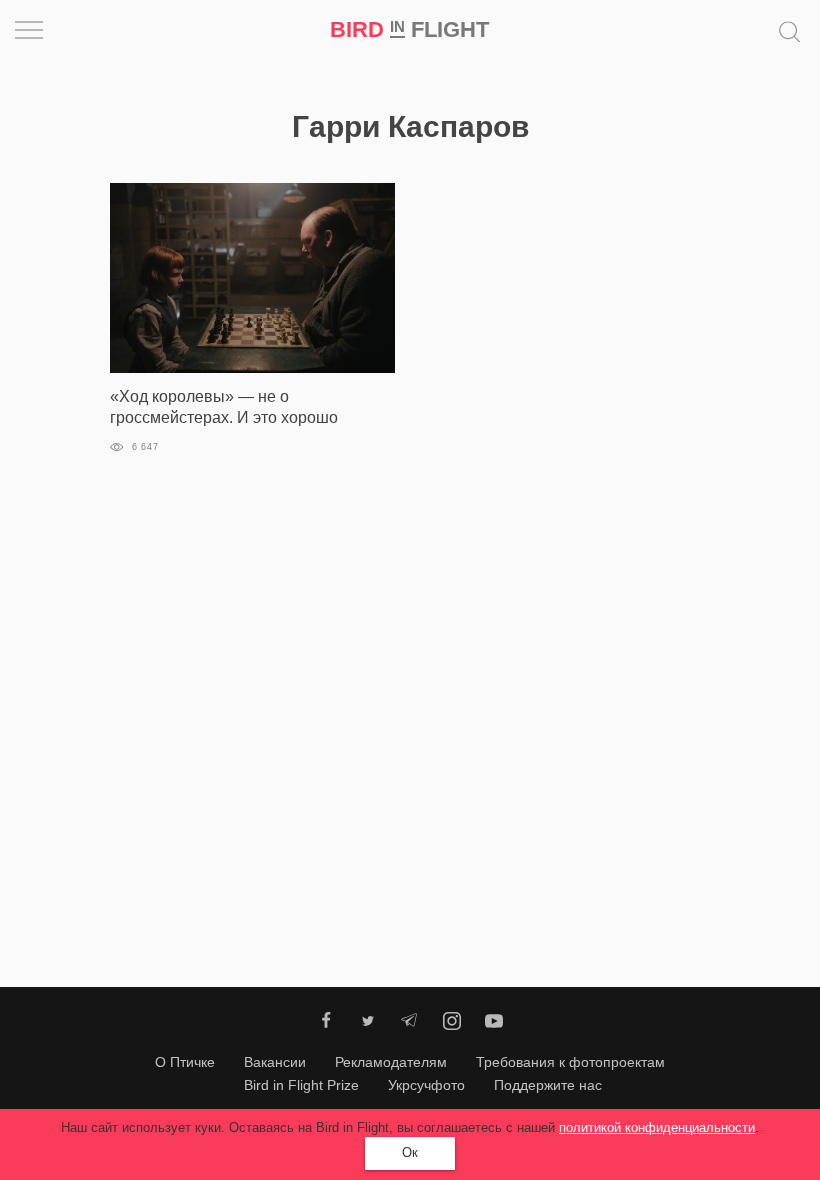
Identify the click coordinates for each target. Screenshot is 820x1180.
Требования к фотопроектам (570, 1062)
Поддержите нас (548, 1085)
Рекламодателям (391, 1062)
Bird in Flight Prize (301, 1085)
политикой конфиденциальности (657, 1127)
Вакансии (275, 1062)
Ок (410, 1152)
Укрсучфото (426, 1085)
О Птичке (185, 1062)
